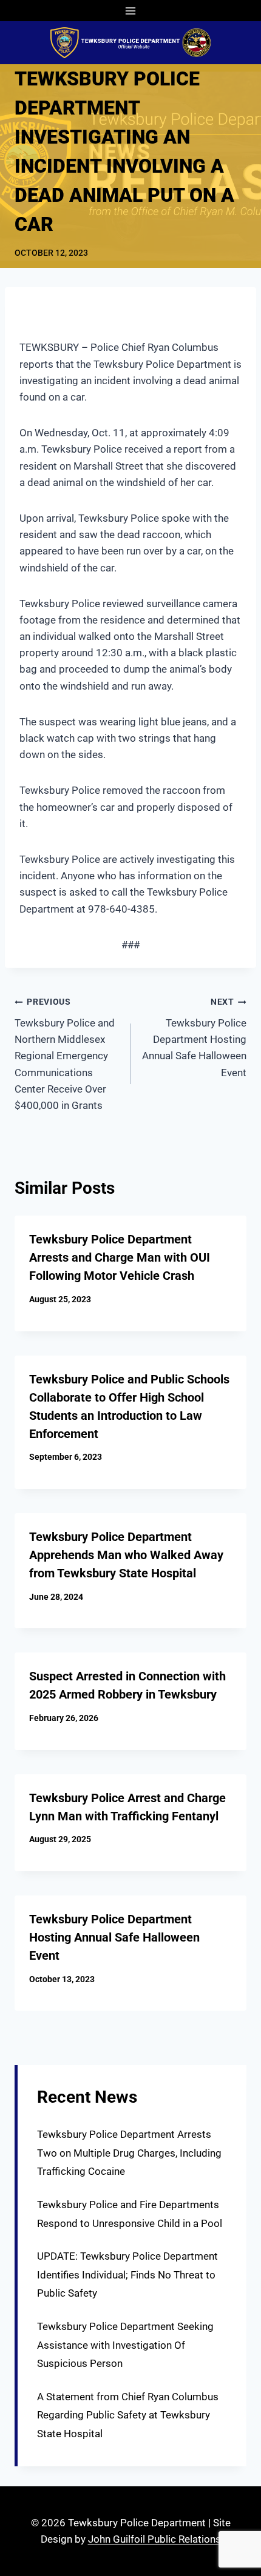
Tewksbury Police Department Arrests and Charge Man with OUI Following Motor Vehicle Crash (120, 1257)
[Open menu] (131, 11)
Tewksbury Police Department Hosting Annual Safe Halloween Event (194, 1037)
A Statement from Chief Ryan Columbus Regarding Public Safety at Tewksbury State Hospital (128, 2415)
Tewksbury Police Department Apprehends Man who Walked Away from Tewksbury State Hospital (126, 1555)
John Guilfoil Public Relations (154, 2539)
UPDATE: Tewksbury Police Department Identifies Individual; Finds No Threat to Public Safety (127, 2275)
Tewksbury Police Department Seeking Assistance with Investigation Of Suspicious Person (125, 2345)
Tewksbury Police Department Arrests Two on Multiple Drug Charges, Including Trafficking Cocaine (129, 2153)
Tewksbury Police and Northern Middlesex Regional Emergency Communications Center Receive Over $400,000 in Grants (65, 1054)
